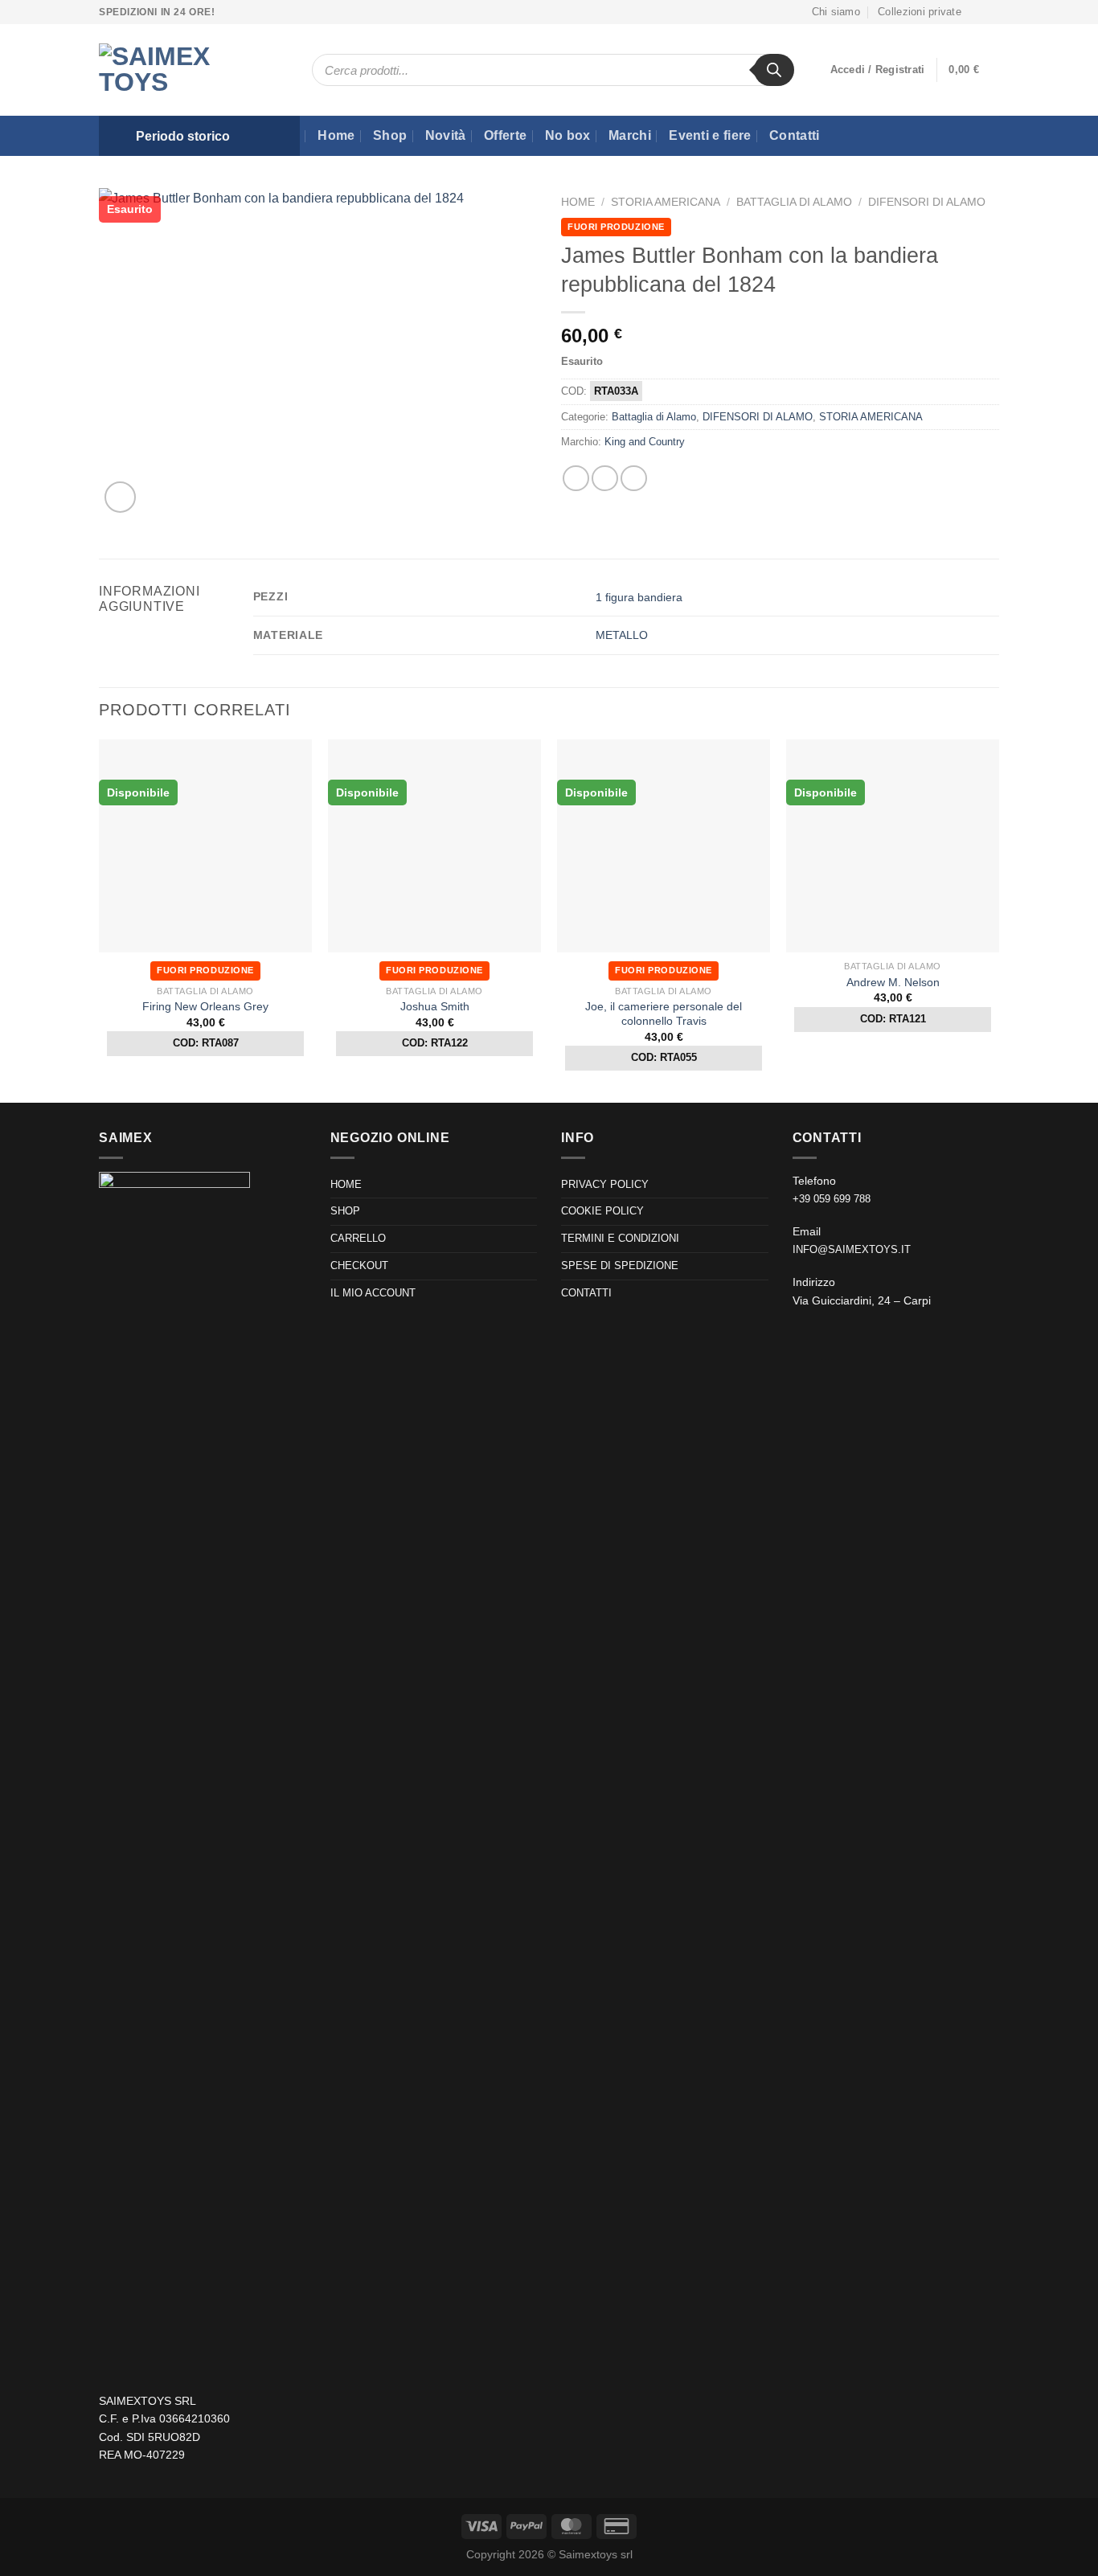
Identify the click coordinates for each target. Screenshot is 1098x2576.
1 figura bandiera (639, 597)
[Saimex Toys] (175, 70)
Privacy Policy (605, 1184)
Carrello (358, 1238)
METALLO (622, 635)
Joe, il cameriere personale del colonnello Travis (664, 1014)
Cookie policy (602, 1211)
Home (336, 135)
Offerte (505, 135)
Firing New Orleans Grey (205, 1006)
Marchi (630, 135)
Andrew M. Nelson (893, 982)
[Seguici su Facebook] (978, 12)
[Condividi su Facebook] (576, 479)
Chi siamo (836, 12)
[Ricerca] (774, 70)
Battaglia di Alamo (794, 202)
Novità (446, 135)
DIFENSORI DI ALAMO (927, 202)
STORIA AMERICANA (666, 202)
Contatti (795, 135)
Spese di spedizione (620, 1265)
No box (568, 135)
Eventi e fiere (710, 135)
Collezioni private (920, 12)
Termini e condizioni (620, 1238)
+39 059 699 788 (832, 1199)
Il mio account (373, 1293)
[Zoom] (120, 497)
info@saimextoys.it (852, 1249)
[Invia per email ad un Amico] (634, 479)
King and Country (645, 442)
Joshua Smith (435, 1006)
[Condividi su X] (605, 479)
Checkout (359, 1265)
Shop (390, 135)
